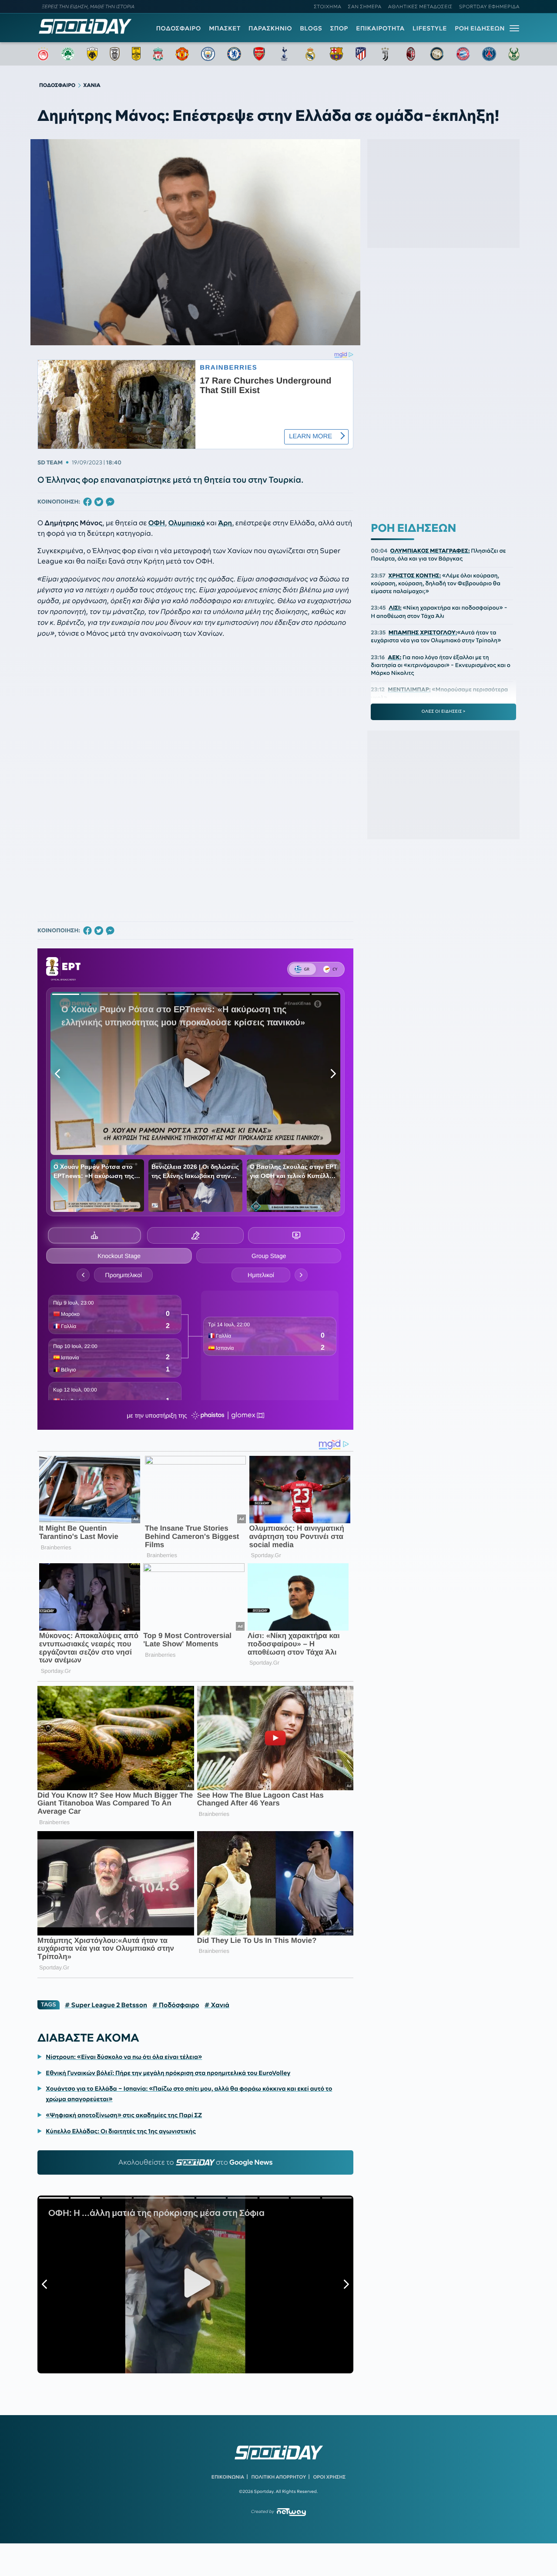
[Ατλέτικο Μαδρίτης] (361, 54)
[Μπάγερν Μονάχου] (463, 54)
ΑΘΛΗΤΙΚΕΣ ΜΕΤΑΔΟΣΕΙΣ (420, 7)
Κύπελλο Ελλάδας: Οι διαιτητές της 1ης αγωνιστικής (121, 2131)
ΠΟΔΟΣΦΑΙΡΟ (179, 28)
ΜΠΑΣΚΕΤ (225, 28)
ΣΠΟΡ (339, 28)
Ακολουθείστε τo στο (196, 2162)
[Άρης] (136, 54)
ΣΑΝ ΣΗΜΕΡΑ (365, 7)
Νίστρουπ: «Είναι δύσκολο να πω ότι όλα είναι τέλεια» (124, 2057)
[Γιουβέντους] (385, 54)
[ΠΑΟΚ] (115, 54)
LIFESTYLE (430, 28)
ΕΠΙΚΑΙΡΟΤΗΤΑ (380, 28)
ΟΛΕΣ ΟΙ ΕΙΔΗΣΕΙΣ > (444, 711)
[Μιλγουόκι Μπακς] (514, 54)
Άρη (225, 523)
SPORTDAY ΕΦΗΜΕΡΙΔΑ (489, 7)
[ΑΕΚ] (92, 54)
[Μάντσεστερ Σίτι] (208, 54)
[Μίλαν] (411, 54)
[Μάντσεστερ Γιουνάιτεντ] (182, 54)
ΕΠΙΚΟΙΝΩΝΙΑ (228, 2477)
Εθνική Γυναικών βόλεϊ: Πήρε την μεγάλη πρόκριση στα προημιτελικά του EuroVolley (168, 2073)
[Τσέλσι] (234, 54)
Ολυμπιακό (187, 523)
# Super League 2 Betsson (106, 2005)
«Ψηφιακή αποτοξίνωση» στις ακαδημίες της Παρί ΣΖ (124, 2115)
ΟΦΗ (157, 523)
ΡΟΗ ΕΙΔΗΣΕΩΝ (480, 28)
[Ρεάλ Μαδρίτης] (310, 54)
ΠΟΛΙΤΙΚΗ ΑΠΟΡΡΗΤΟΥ (279, 2477)
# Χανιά (217, 2005)
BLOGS (311, 28)
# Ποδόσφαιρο (176, 2005)
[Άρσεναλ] (259, 54)
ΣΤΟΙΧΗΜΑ (327, 7)
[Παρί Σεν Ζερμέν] (489, 54)
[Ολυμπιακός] (43, 54)
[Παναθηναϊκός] (68, 54)
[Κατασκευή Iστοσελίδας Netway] (291, 2512)
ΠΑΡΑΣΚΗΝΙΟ (270, 28)
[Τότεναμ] (284, 54)
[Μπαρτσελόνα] (336, 54)
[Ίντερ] (437, 54)
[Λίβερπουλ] (158, 54)
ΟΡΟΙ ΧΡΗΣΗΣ (329, 2477)
